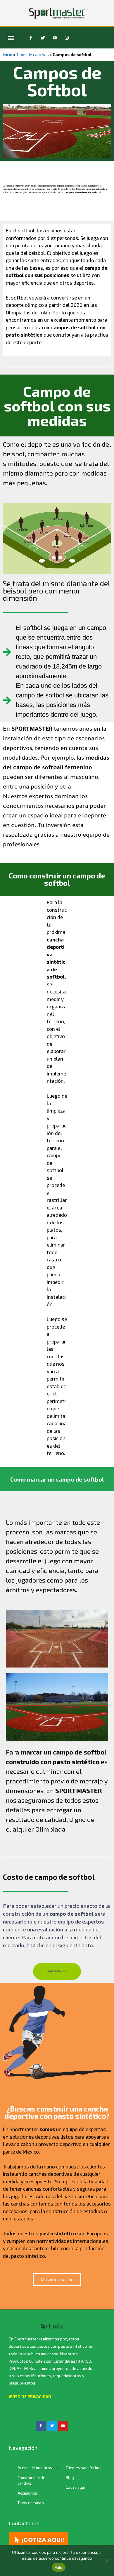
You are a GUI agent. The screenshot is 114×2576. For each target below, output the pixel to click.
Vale (59, 2567)
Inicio (8, 54)
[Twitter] (43, 38)
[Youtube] (55, 38)
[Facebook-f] (31, 38)
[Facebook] (41, 2426)
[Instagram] (67, 38)
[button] (11, 38)
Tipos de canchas (32, 54)
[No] (107, 2561)
